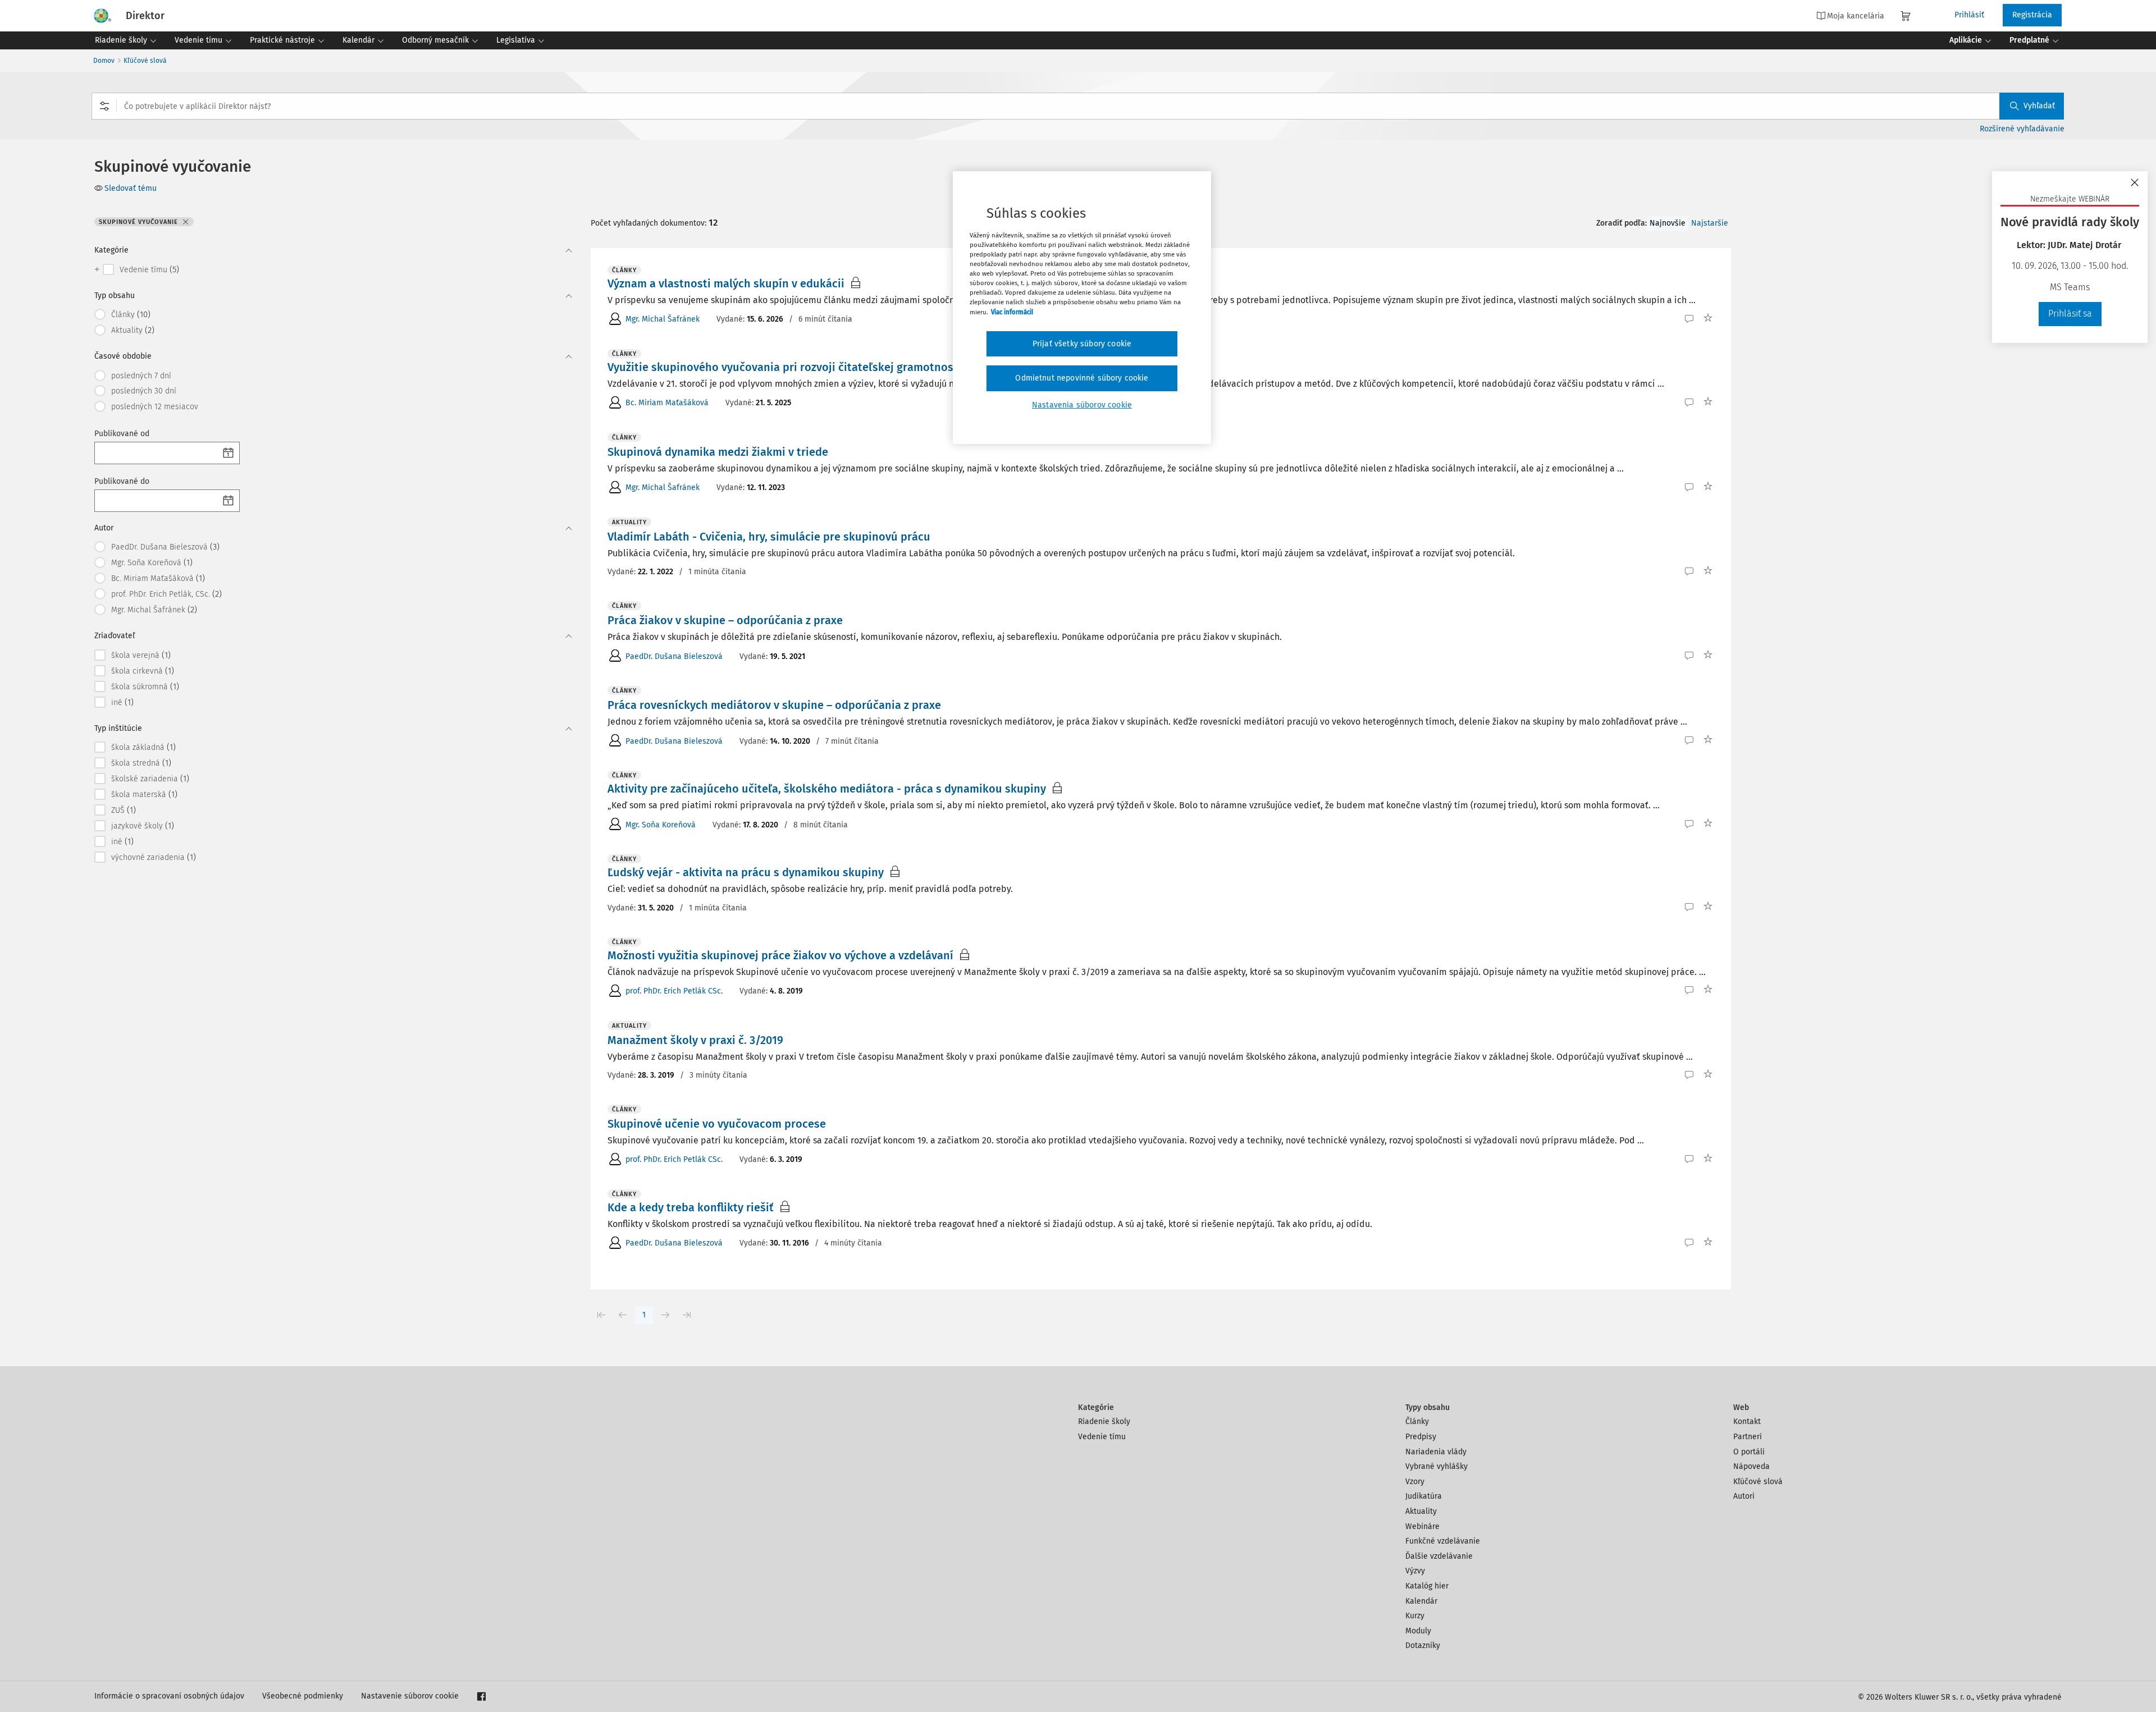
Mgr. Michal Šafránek (663, 319)
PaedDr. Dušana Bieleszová (674, 656)
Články (1417, 1422)
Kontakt (1747, 1422)
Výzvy (1415, 1571)
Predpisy (1421, 1437)
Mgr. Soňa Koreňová (661, 825)
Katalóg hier (1427, 1586)
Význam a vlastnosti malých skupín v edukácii (726, 283)
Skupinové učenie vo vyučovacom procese (717, 1124)
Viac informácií (1012, 312)
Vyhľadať (2039, 106)
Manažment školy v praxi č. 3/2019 (695, 1040)
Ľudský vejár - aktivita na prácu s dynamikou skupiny (746, 872)
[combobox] (1078, 106)
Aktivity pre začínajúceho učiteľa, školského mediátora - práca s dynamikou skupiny (827, 789)
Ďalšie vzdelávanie (1439, 1556)
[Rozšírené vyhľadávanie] (104, 106)
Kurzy (1415, 1616)
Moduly (1418, 1631)
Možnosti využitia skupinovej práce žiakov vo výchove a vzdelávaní (780, 955)
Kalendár (1421, 1601)
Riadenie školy (1104, 1422)
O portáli (1749, 1452)
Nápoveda (1751, 1466)
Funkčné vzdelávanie (1443, 1541)
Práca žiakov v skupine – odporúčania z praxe (725, 620)
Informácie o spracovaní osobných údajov (169, 1696)
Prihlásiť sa (2070, 313)
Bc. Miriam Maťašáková (667, 403)
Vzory (1415, 1482)
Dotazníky (1423, 1645)
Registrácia (2032, 15)
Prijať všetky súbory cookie (1082, 344)
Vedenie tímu (1102, 1437)
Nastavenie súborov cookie (410, 1696)
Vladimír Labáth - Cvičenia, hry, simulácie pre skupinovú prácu (769, 537)
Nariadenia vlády (1436, 1452)
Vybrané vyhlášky (1436, 1466)
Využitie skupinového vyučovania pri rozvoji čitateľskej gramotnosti (784, 367)
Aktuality (1421, 1511)
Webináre (1422, 1526)
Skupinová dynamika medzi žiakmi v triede (718, 452)
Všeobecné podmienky (303, 1696)
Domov (104, 61)
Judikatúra (1424, 1496)
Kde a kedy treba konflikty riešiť (691, 1207)
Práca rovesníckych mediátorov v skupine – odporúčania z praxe (774, 705)
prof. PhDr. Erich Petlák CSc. (674, 991)
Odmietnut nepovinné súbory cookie (1082, 378)
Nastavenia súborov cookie (1082, 405)
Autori (1744, 1496)
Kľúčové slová (145, 61)
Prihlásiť (1969, 15)
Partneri (1748, 1437)
